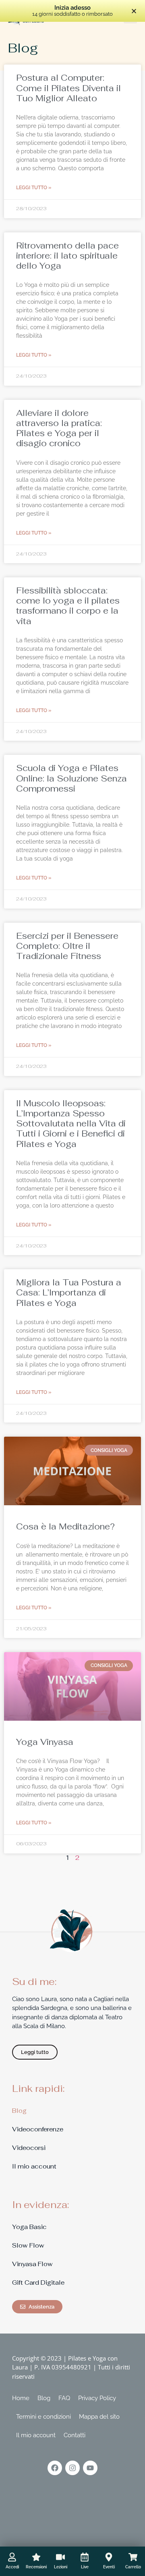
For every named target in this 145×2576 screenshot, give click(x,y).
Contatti (75, 2435)
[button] (134, 11)
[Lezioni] (60, 2557)
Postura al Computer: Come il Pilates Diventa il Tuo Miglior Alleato (68, 88)
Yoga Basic (29, 2227)
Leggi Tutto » (34, 188)
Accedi (12, 2567)
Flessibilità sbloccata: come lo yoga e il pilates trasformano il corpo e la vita (68, 606)
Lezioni (61, 2567)
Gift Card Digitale (38, 2282)
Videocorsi (29, 2148)
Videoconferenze (38, 2129)
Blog (19, 2111)
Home (21, 2398)
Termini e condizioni (43, 2417)
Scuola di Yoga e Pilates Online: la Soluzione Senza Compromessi (71, 778)
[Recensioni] (36, 2557)
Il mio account (34, 2166)
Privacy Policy (97, 2398)
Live (85, 2567)
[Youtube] (90, 2468)
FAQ (64, 2398)
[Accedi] (12, 2557)
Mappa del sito (99, 2417)
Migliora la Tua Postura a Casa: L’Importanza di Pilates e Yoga (69, 1292)
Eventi (109, 2567)
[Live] (85, 2557)
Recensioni (36, 2567)
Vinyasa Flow (32, 2264)
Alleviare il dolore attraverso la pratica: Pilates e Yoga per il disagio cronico (59, 428)
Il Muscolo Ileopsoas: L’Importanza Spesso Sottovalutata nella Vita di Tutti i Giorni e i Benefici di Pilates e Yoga (71, 1124)
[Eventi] (109, 2557)
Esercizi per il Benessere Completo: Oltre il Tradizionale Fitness (67, 946)
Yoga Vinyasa (45, 1742)
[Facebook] (55, 2468)
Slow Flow (28, 2245)
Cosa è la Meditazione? (65, 1526)
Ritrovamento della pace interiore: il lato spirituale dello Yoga (67, 256)
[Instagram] (72, 2468)
